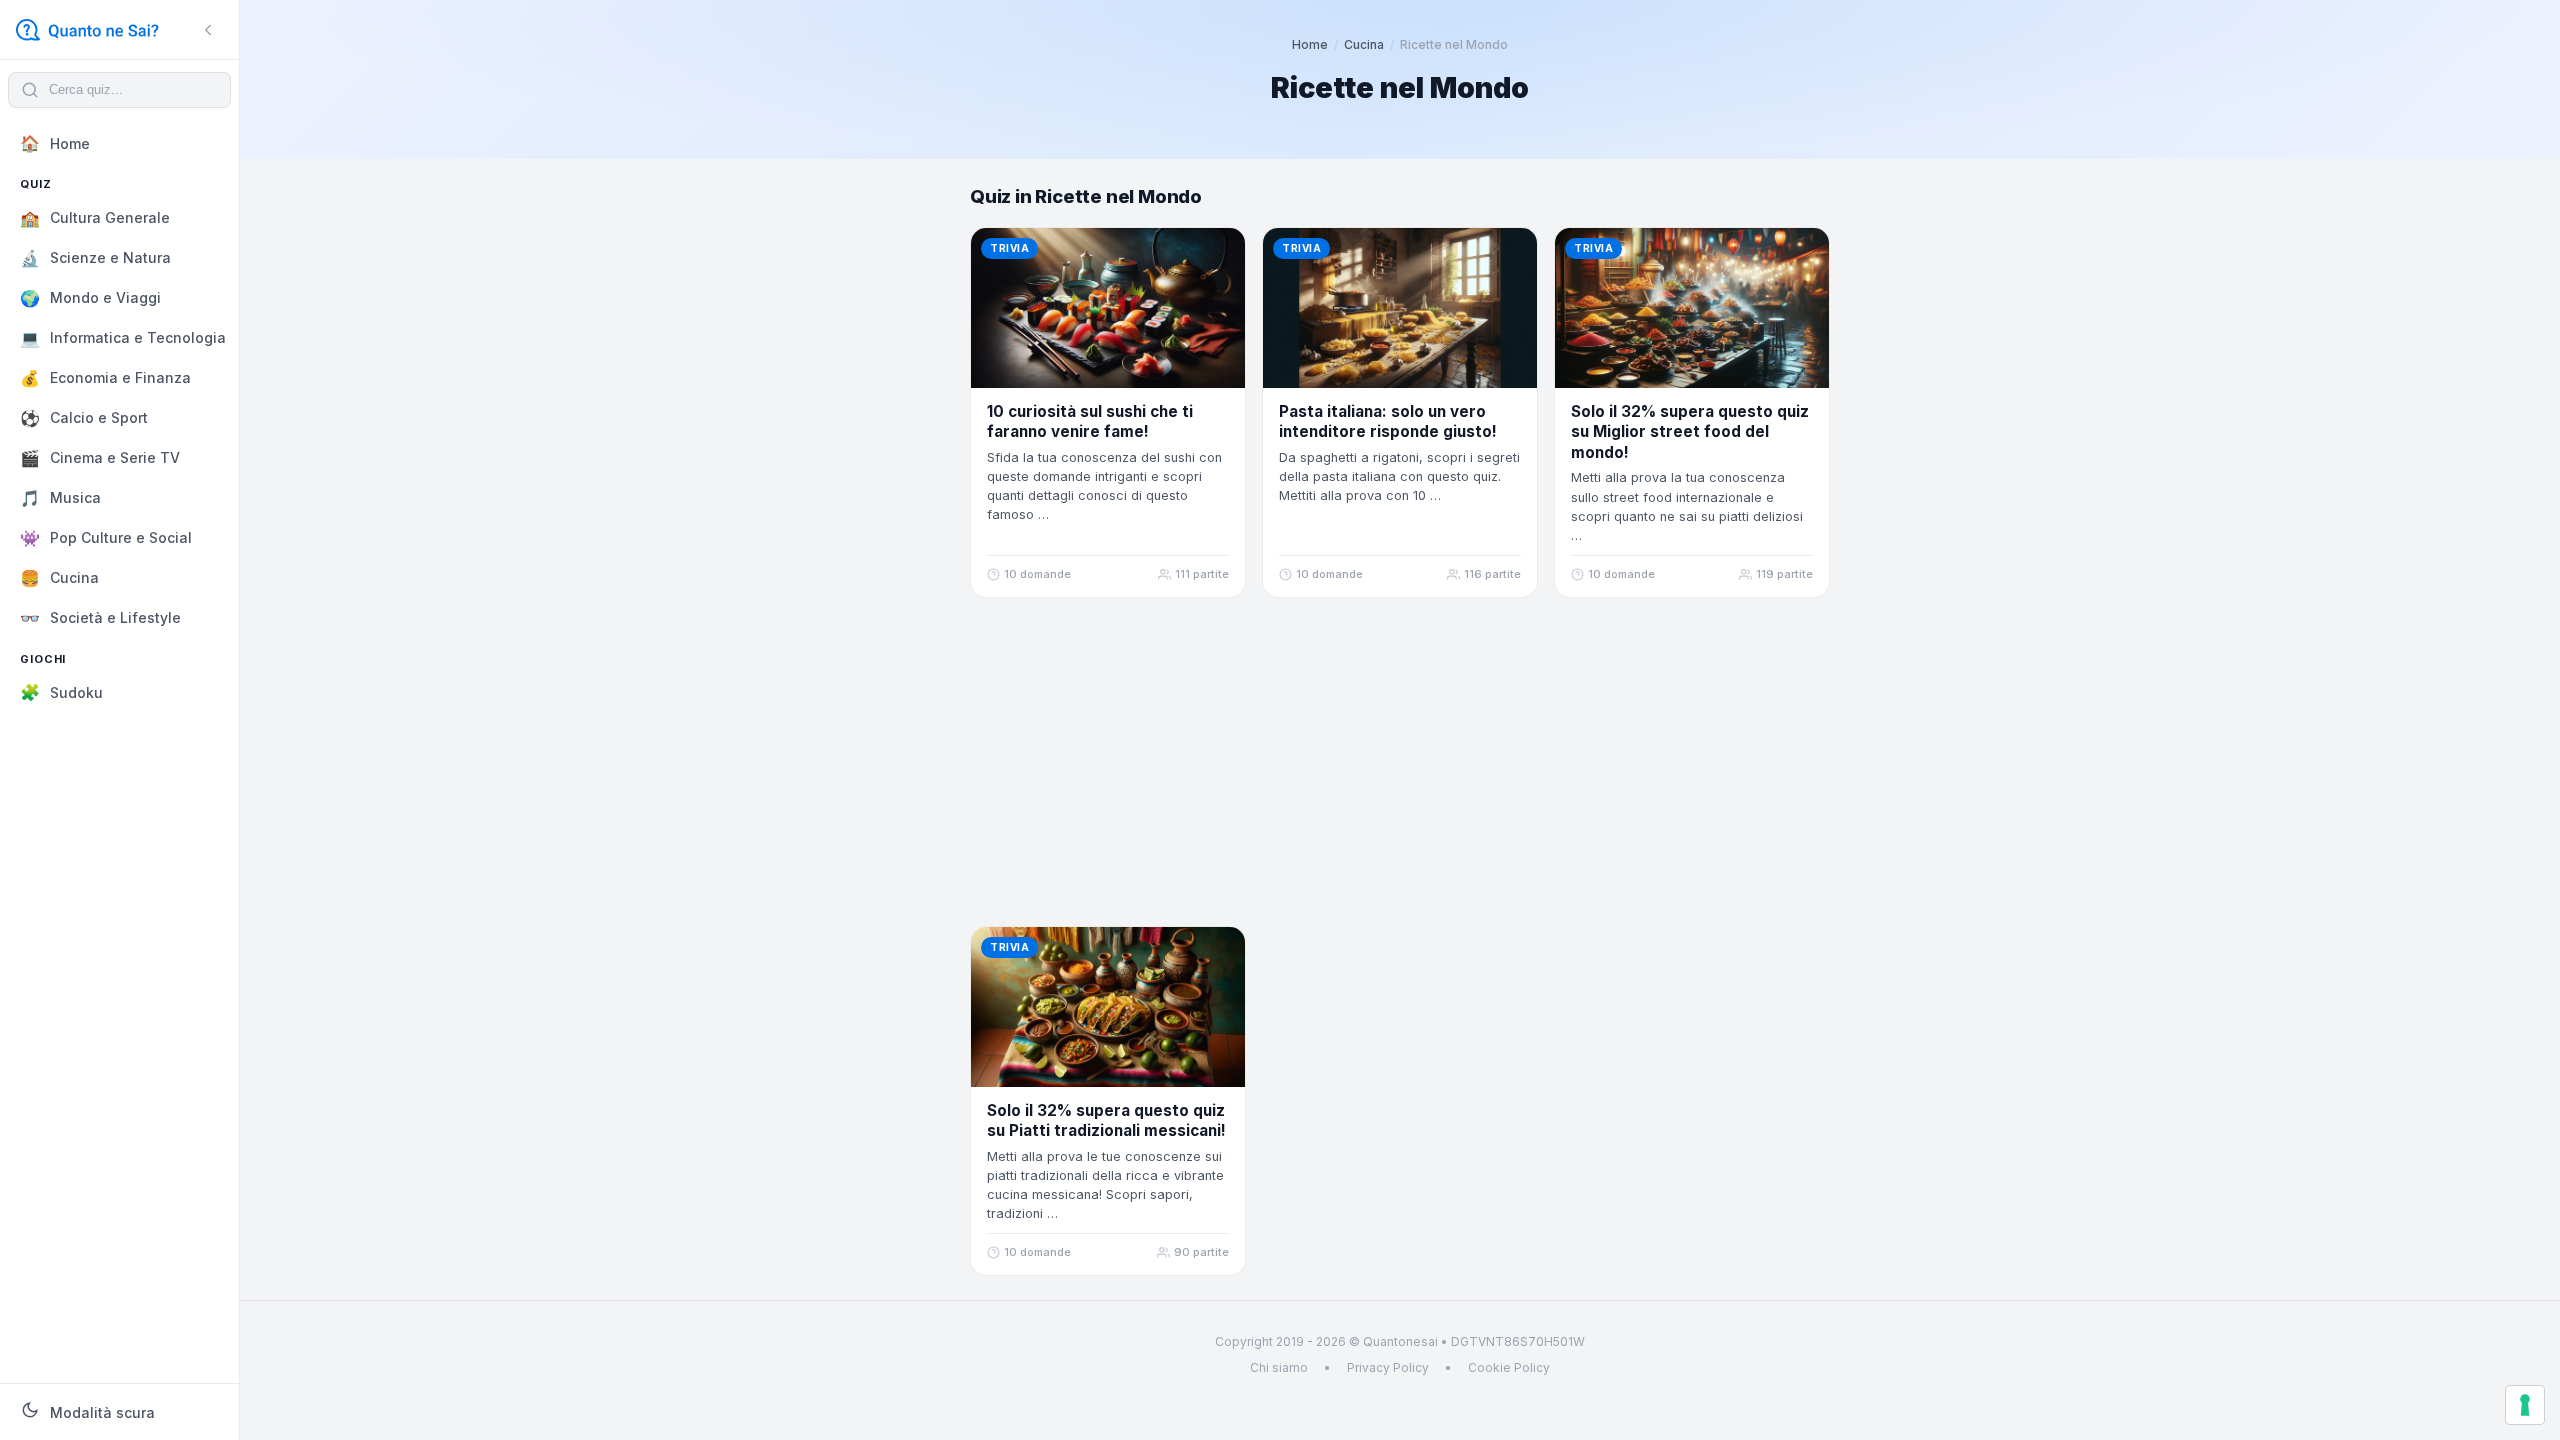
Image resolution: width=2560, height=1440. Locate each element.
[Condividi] (1219, 254)
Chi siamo (1279, 1367)
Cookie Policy (1509, 1367)
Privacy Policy (1388, 1367)
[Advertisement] (1400, 762)
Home (1310, 44)
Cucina (1364, 44)
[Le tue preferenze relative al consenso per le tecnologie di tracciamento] (2525, 1405)
